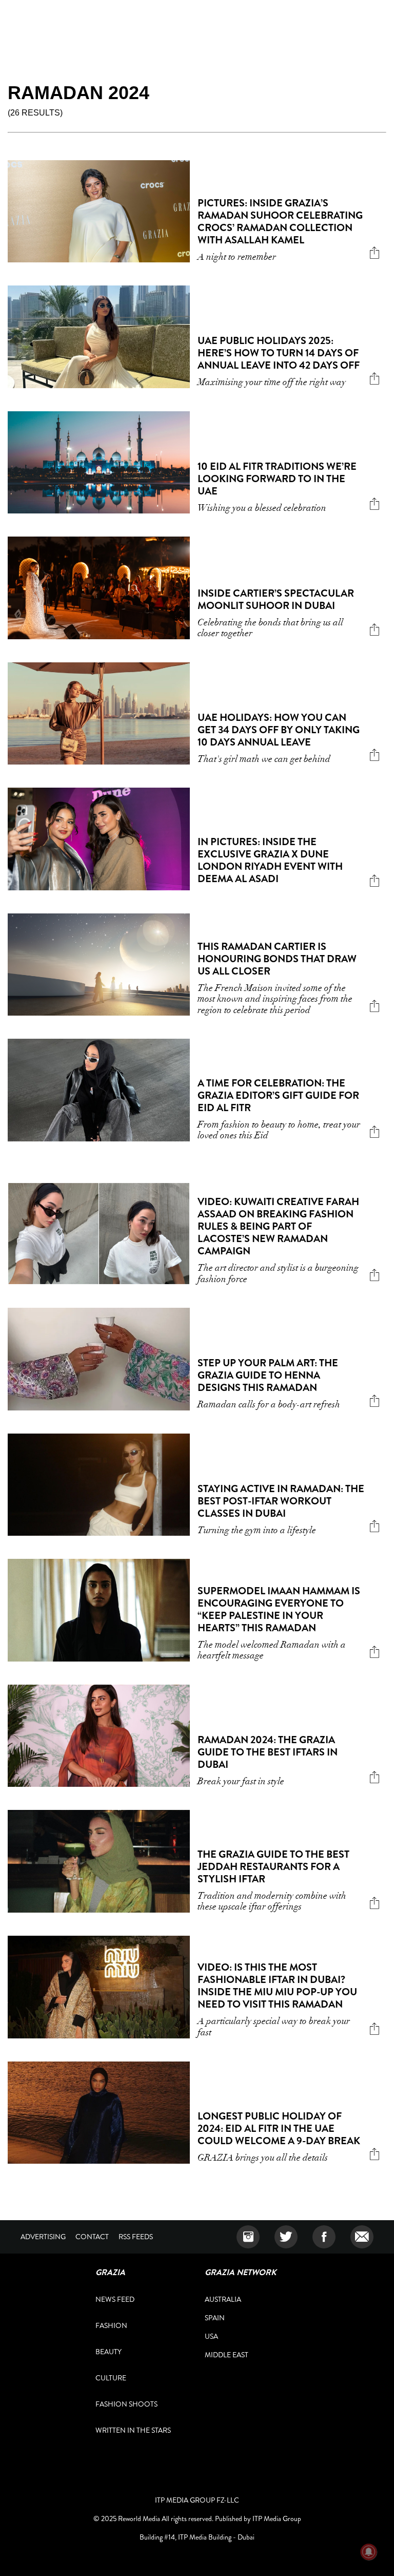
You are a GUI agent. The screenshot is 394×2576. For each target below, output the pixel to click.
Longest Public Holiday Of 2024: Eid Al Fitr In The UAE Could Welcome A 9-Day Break (279, 2129)
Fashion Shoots (126, 2404)
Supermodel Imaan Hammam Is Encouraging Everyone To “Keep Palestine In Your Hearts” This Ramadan (279, 1609)
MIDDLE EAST (226, 2355)
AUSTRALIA (223, 2299)
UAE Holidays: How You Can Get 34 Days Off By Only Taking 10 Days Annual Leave (279, 730)
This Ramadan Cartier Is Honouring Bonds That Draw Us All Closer (277, 959)
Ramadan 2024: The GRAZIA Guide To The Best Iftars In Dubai (268, 1752)
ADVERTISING (43, 2237)
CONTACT (92, 2237)
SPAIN (215, 2318)
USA (211, 2336)
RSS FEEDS (136, 2237)
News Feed (115, 2299)
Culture (111, 2378)
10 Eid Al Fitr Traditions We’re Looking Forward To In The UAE (277, 479)
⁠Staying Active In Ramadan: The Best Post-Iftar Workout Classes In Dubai (281, 1501)
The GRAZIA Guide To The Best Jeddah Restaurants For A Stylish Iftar (273, 1867)
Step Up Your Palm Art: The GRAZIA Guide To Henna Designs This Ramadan (268, 1375)
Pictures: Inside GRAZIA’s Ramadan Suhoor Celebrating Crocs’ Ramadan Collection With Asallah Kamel (280, 222)
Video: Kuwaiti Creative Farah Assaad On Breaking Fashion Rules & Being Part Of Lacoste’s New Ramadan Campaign (278, 1226)
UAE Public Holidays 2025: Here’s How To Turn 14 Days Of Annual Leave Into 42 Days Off (279, 353)
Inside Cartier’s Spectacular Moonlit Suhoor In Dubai (276, 599)
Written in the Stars (133, 2430)
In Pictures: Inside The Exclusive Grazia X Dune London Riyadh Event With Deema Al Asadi (270, 860)
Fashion (111, 2325)
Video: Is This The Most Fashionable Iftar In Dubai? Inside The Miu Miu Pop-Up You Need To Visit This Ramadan (277, 1986)
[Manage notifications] (369, 2552)
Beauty (109, 2352)
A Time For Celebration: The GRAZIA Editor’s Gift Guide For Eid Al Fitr (278, 1095)
